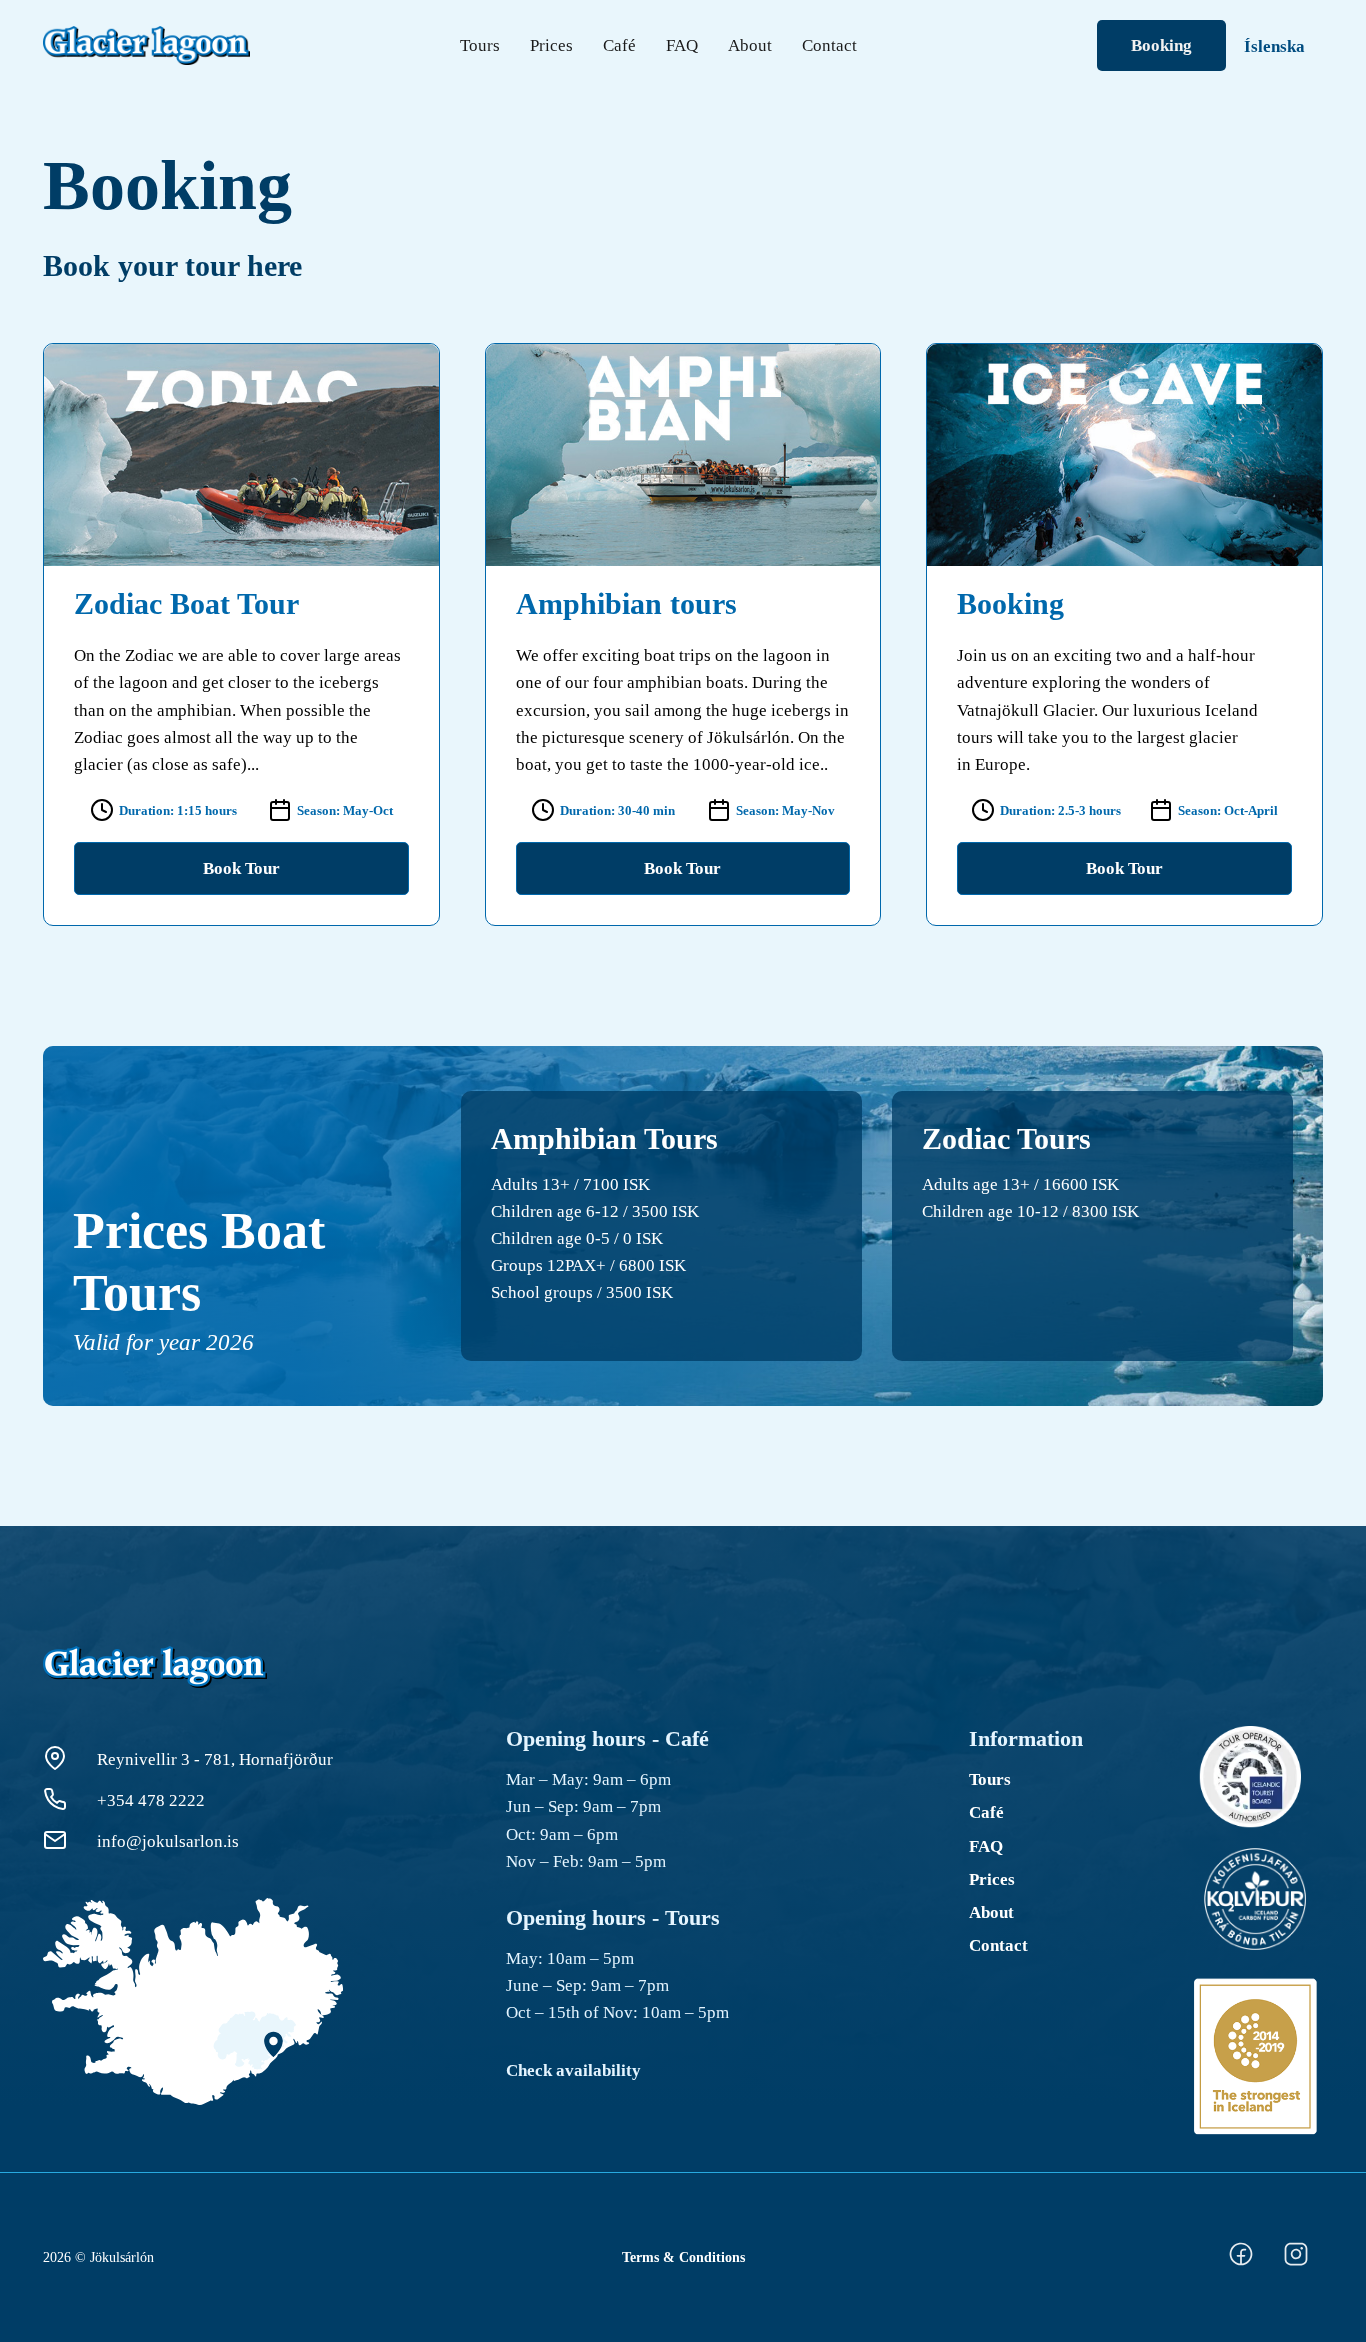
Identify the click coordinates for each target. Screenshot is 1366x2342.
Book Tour (241, 868)
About (750, 45)
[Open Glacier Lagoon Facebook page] (1240, 2277)
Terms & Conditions (683, 2257)
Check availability (573, 2070)
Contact (829, 45)
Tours (480, 45)
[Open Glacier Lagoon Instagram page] (1295, 2277)
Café (619, 45)
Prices (551, 45)
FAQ (682, 45)
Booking (1161, 45)
